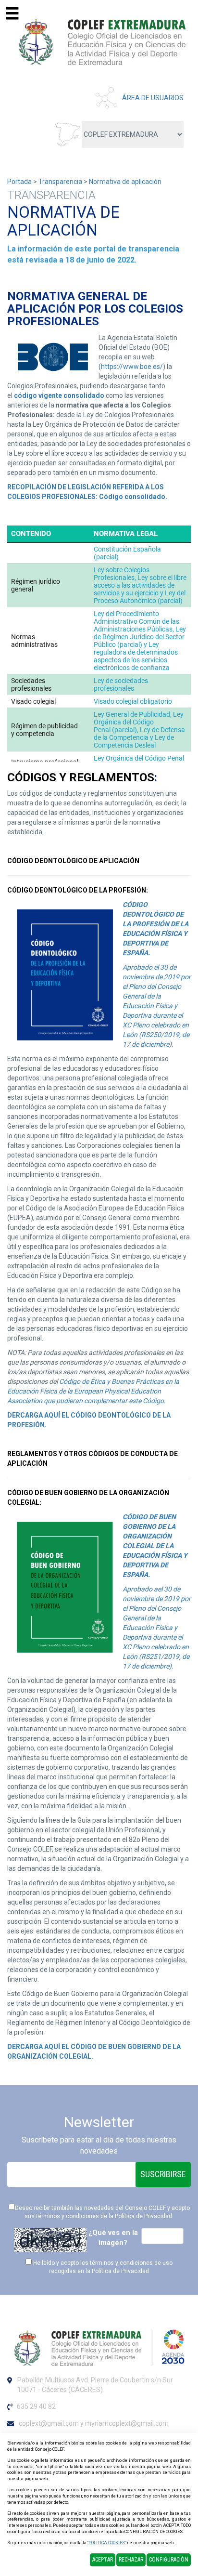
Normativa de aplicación (125, 182)
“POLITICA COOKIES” (107, 2543)
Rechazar (131, 2560)
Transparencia (60, 182)
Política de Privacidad (143, 2216)
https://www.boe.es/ (132, 367)
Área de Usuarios (153, 98)
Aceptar (103, 2560)
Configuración (169, 2560)
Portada (19, 182)
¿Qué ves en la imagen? (113, 2238)
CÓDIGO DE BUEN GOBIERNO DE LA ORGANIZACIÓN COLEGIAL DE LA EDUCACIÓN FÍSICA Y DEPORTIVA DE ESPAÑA (156, 1546)
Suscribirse (163, 2174)
